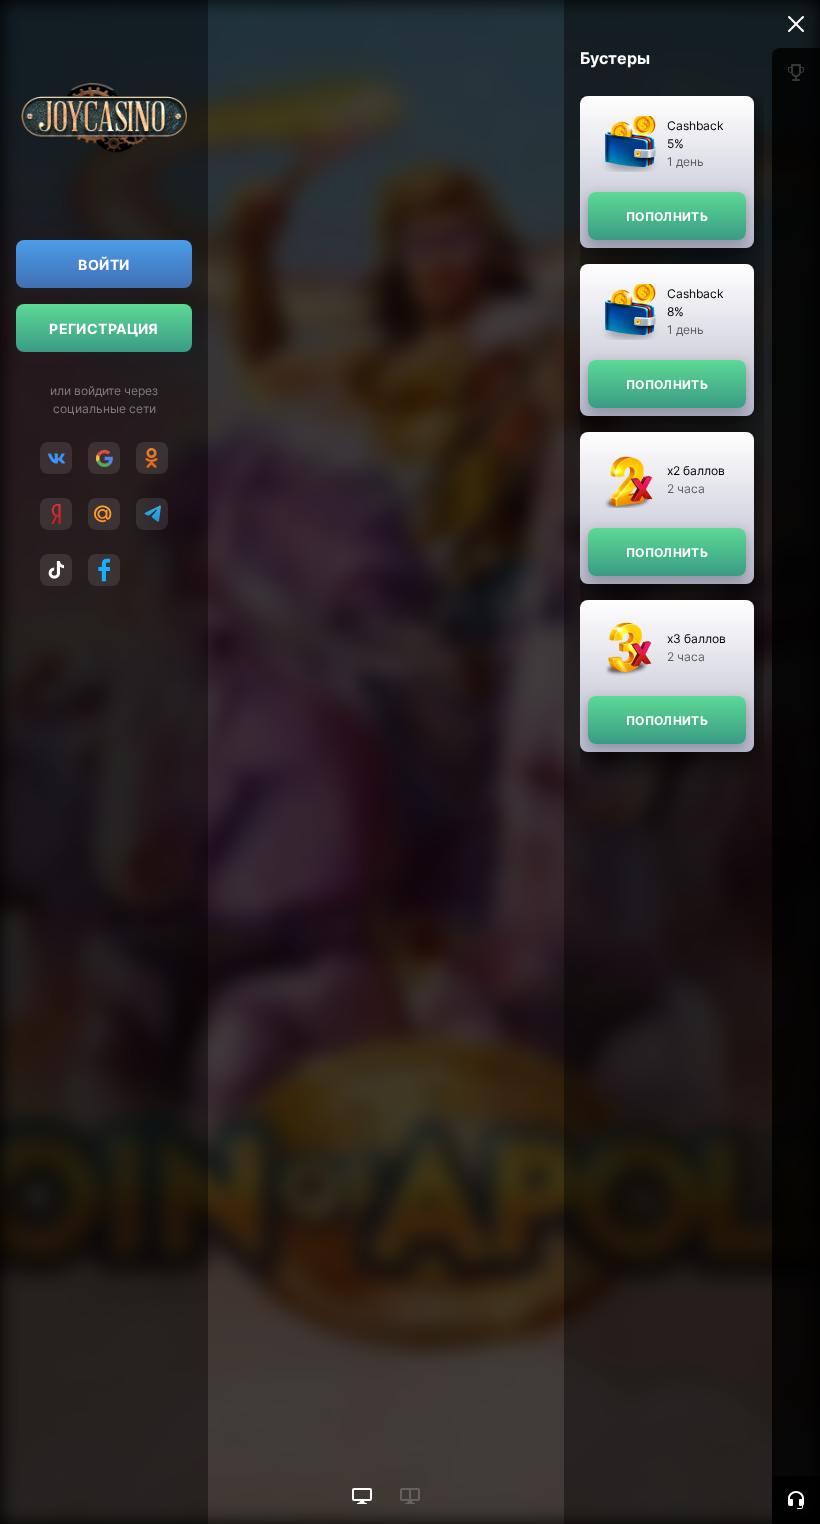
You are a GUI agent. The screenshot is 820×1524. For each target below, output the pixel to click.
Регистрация (104, 328)
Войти (103, 264)
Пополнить (667, 216)
